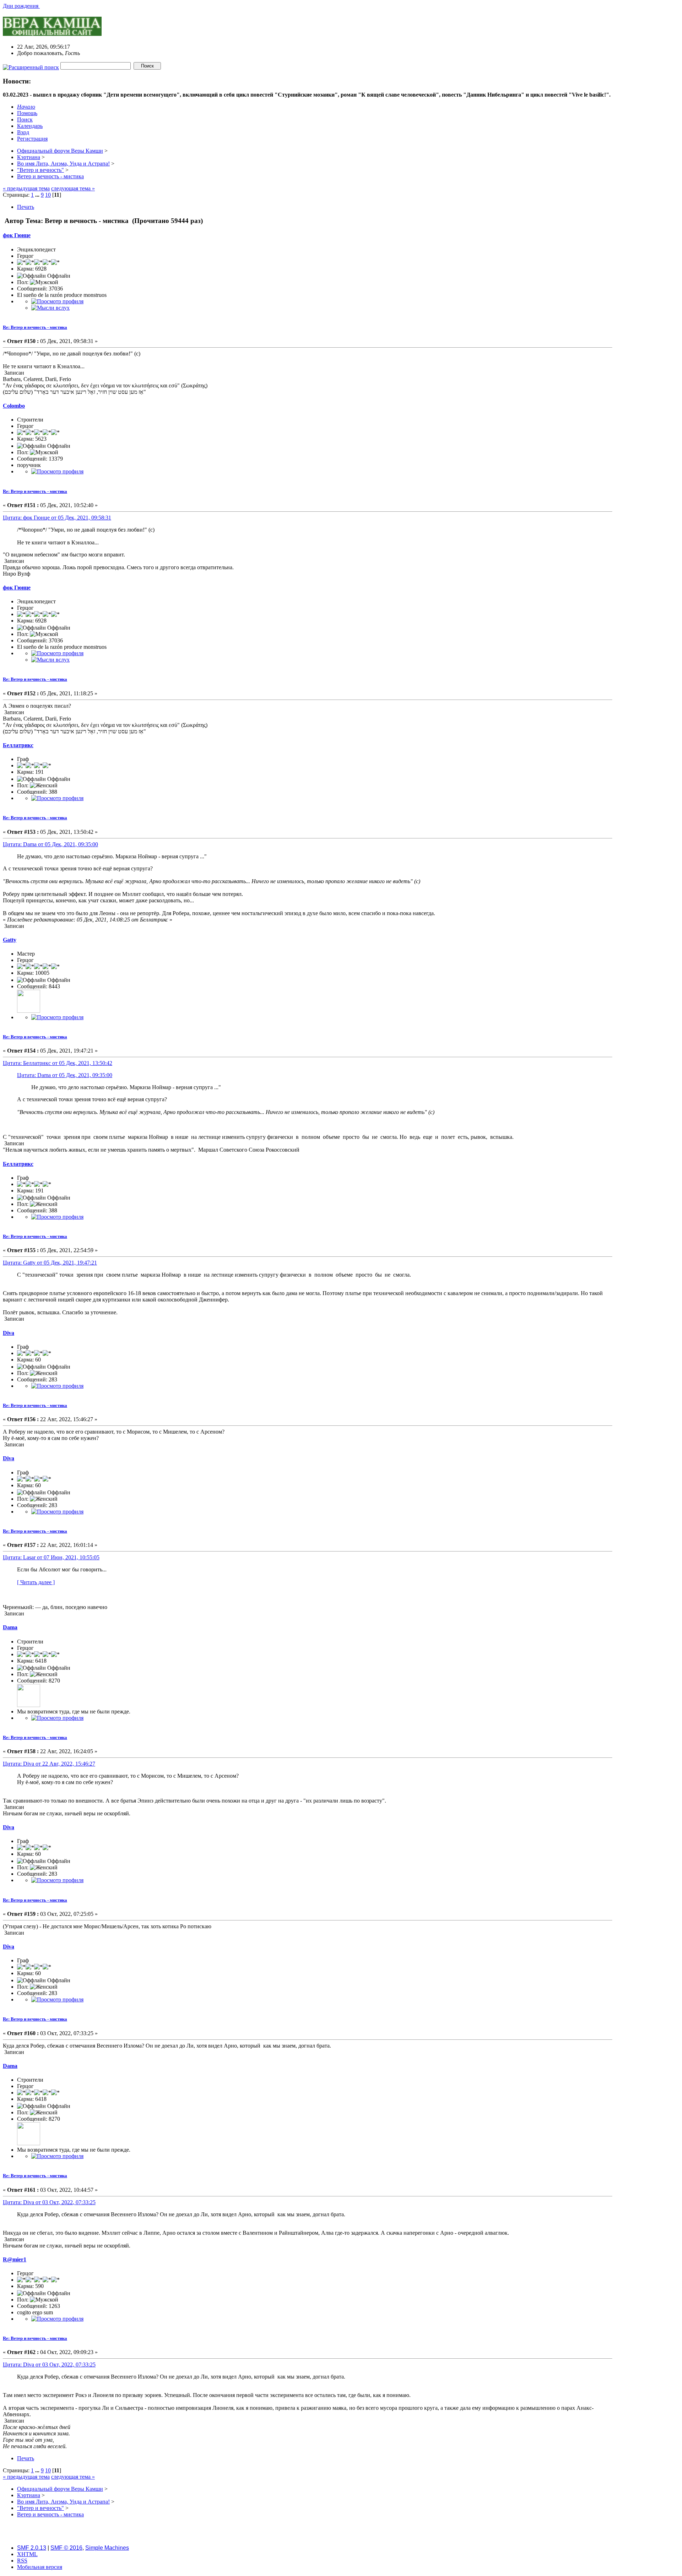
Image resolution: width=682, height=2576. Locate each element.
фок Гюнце (17, 235)
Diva (9, 1333)
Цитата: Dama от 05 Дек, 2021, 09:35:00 (50, 844)
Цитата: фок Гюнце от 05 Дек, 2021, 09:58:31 (57, 518)
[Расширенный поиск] (31, 66)
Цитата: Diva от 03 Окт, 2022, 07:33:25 (49, 2202)
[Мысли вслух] (50, 308)
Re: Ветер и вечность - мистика (35, 327)
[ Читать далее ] (36, 1582)
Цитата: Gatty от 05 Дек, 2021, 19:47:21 (50, 1263)
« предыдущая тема (26, 188)
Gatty (10, 940)
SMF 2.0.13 (32, 2548)
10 (48, 195)
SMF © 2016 (66, 2548)
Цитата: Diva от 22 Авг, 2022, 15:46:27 (49, 1764)
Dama (10, 1627)
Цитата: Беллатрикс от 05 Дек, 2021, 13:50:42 (58, 1063)
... (38, 195)
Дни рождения (21, 6)
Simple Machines (107, 2548)
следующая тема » (73, 188)
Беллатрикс (18, 745)
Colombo (14, 406)
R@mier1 (15, 2259)
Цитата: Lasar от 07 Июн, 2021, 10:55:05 (51, 1557)
